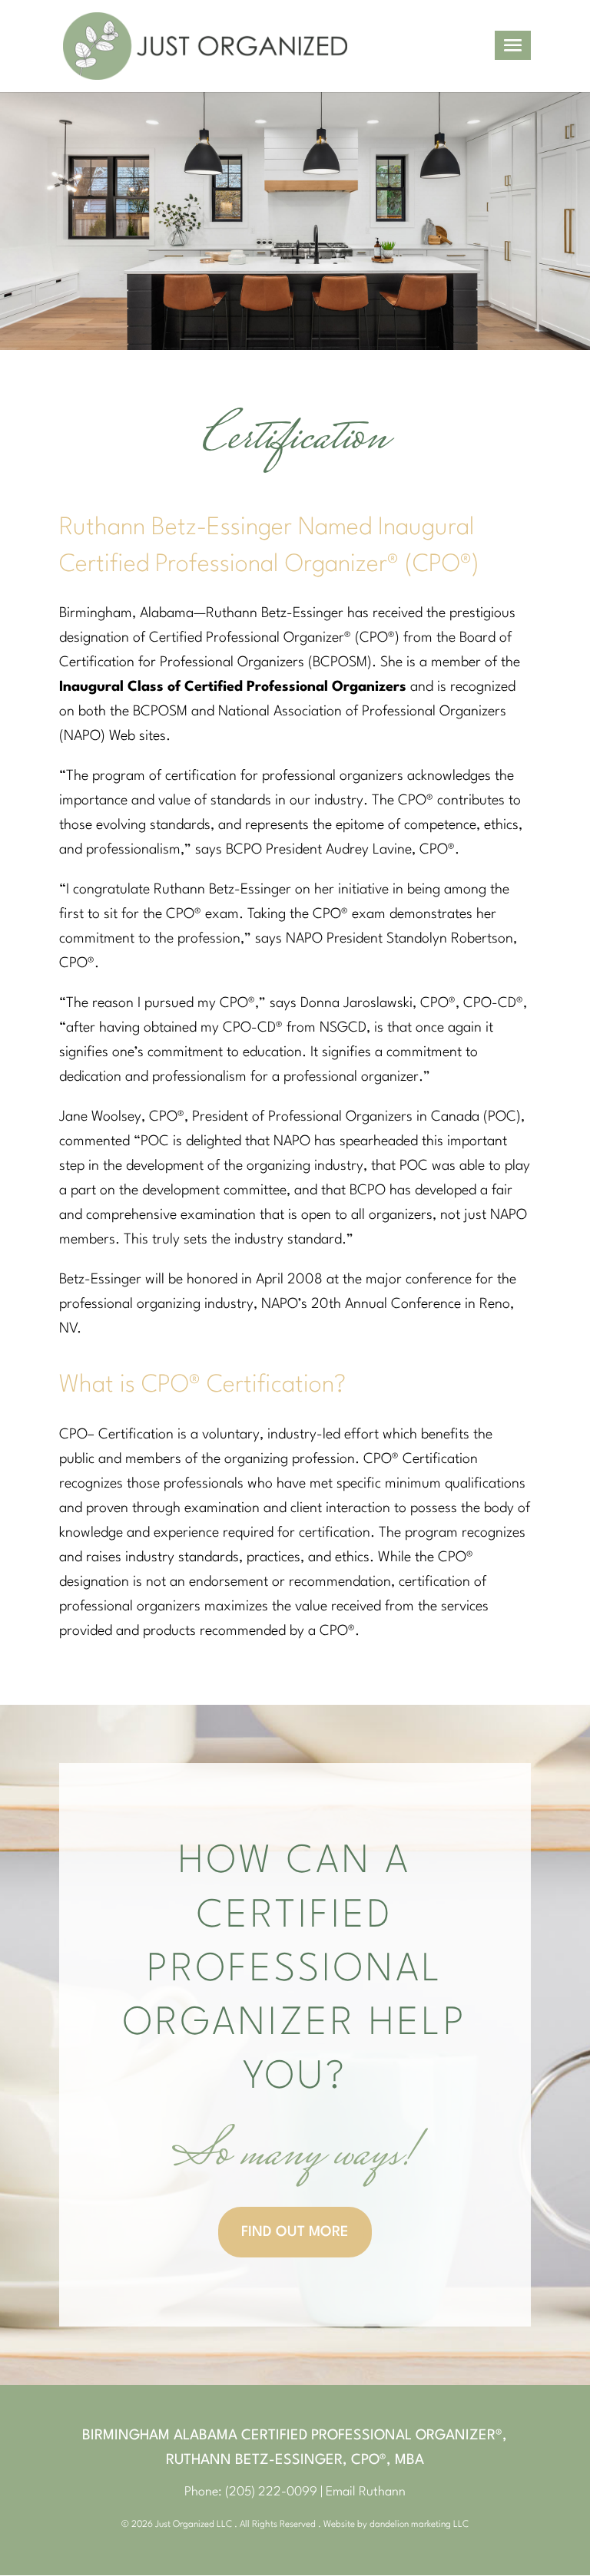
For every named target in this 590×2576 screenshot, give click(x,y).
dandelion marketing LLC (419, 2525)
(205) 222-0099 (271, 2492)
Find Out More (295, 2232)
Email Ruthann (366, 2492)
